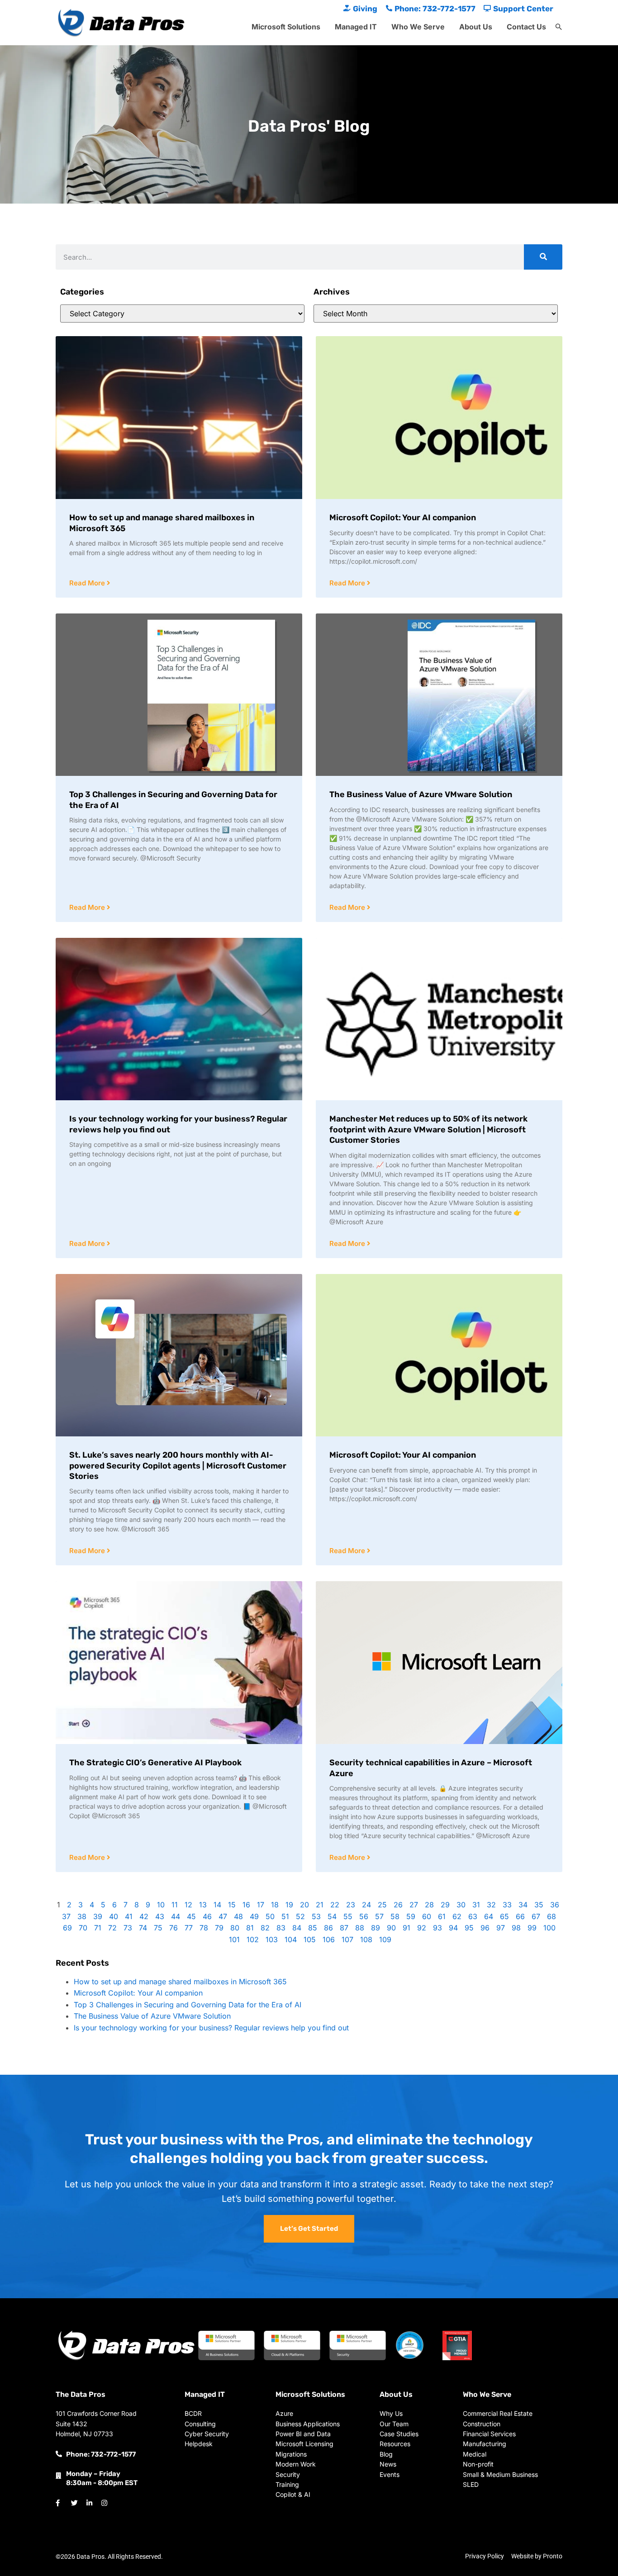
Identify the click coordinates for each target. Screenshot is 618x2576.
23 (351, 1905)
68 (551, 1916)
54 (332, 1916)
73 (128, 1928)
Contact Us (526, 27)
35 (539, 1905)
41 (129, 1916)
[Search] (543, 257)
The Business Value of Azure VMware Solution (421, 794)
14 (217, 1905)
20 (304, 1905)
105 (310, 1939)
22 (335, 1905)
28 (429, 1905)
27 (414, 1905)
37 (66, 1916)
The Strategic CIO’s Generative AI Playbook (155, 1763)
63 (473, 1916)
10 (161, 1905)
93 (437, 1928)
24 (366, 1905)
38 (82, 1916)
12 (188, 1905)
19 (289, 1905)
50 (270, 1916)
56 (364, 1916)
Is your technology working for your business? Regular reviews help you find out (211, 2028)
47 (223, 1916)
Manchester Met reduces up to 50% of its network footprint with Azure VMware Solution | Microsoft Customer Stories (428, 1129)
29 (445, 1905)
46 (207, 1916)
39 (98, 1916)
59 (411, 1916)
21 (320, 1905)
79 (219, 1928)
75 (158, 1928)
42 (144, 1916)
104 (291, 1939)
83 (281, 1928)
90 (391, 1928)
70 (83, 1928)
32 (491, 1905)
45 (191, 1916)
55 (348, 1916)
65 (504, 1916)
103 (272, 1939)
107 (347, 1939)
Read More (88, 583)
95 (469, 1928)
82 (265, 1928)
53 (316, 1916)
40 (114, 1916)
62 (457, 1916)
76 (174, 1928)
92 (422, 1928)
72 (112, 1928)
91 (406, 1928)
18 (275, 1905)
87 (344, 1928)
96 (485, 1928)
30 (461, 1905)
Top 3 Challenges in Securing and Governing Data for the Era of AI (188, 2005)
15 (232, 1905)
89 (376, 1928)
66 (520, 1916)
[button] (559, 27)
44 (176, 1916)
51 (285, 1916)
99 (532, 1928)
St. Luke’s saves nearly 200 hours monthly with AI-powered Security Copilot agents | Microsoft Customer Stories (178, 1466)
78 (204, 1928)
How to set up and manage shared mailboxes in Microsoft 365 (180, 1982)
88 (360, 1928)
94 (453, 1928)
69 (67, 1928)
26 (398, 1905)
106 (329, 1939)
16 (246, 1905)
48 (238, 1916)
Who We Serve (418, 27)
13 (203, 1905)
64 (489, 1916)
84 (297, 1928)
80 (235, 1928)
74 (143, 1928)
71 (98, 1928)
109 (385, 1939)
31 (476, 1905)
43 (160, 1916)
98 (516, 1928)
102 (253, 1939)
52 (300, 1916)
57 (379, 1916)
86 (328, 1928)
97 (501, 1928)
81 (250, 1928)
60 (427, 1916)
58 (395, 1916)
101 (234, 1939)
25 (382, 1905)
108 (366, 1939)
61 (442, 1916)
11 (175, 1905)
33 (507, 1905)
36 (555, 1905)
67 (536, 1916)
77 (189, 1928)
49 (254, 1916)
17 (261, 1905)
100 (549, 1928)
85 (313, 1928)
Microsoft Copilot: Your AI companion (403, 518)
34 (523, 1905)
